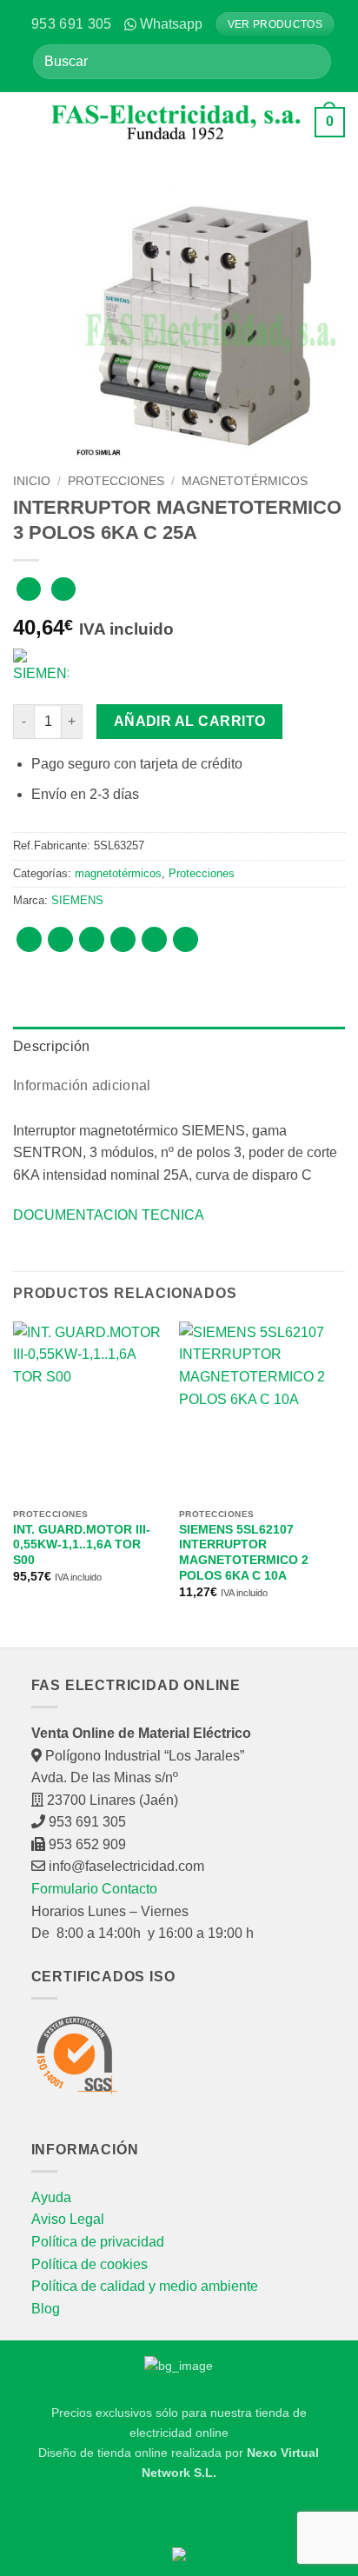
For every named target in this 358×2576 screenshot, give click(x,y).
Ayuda (51, 2197)
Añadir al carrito (190, 721)
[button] (26, 122)
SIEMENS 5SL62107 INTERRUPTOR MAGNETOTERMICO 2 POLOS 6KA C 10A (244, 1553)
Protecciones (116, 481)
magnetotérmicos (245, 481)
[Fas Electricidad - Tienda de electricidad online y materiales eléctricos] (176, 123)
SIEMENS (77, 900)
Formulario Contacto (94, 1889)
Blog (46, 2309)
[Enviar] (312, 61)
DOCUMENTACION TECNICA (109, 1215)
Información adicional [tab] (82, 1085)
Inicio (32, 481)
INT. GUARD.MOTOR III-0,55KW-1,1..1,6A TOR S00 (82, 1545)
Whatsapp (171, 24)
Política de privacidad (98, 2242)
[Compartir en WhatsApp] (29, 939)
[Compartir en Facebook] (60, 939)
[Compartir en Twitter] (92, 939)
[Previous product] (63, 589)
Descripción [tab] (52, 1046)
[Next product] (28, 589)
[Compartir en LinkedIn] (186, 939)
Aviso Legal (68, 2219)
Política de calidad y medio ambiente (145, 2286)
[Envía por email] (123, 939)
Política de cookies (89, 2264)
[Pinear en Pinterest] (154, 939)
